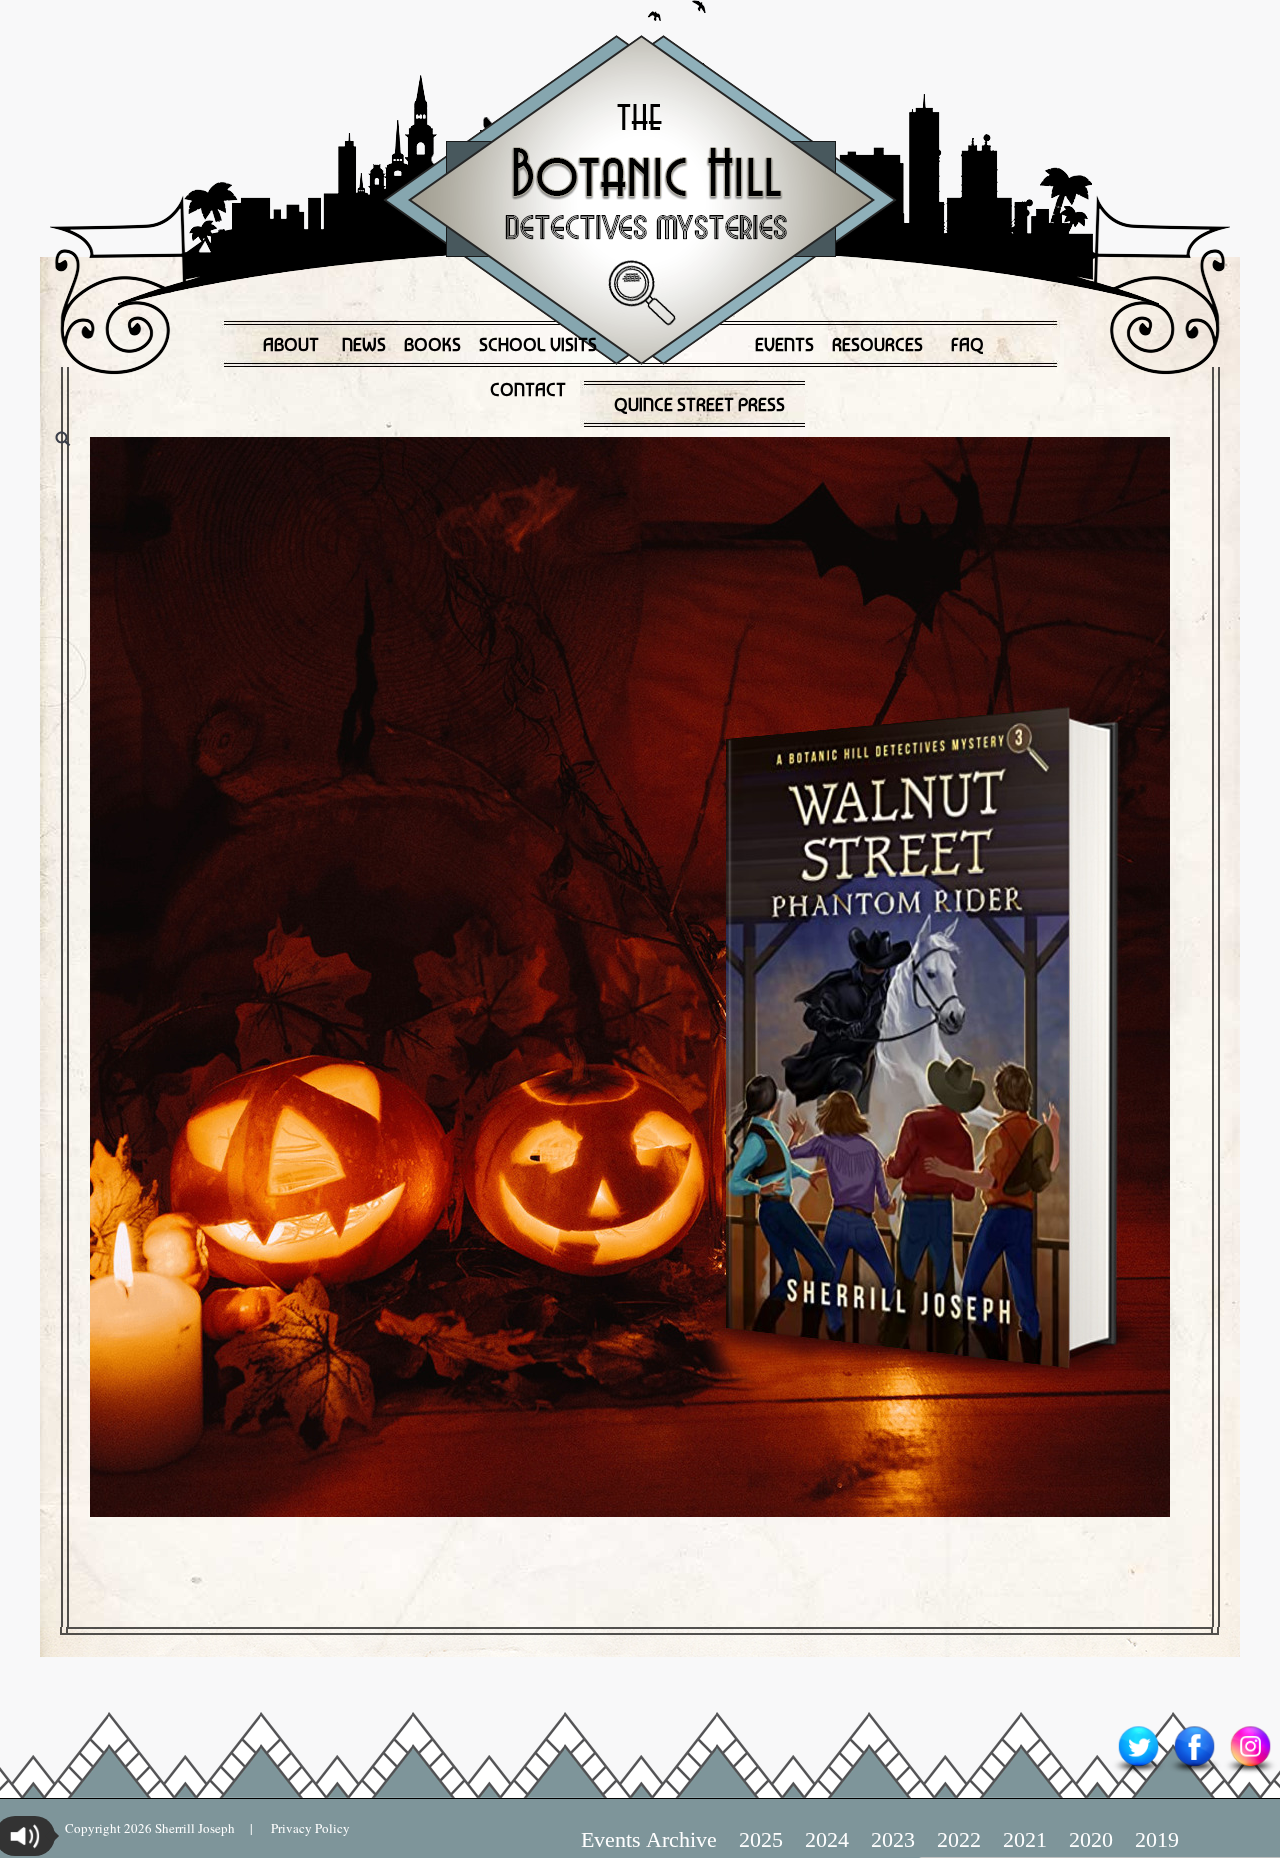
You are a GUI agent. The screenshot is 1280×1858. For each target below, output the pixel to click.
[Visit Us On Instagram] (1250, 1772)
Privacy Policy (301, 1828)
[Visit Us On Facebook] (1194, 1772)
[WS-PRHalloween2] (640, 977)
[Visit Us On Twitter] (1138, 1772)
